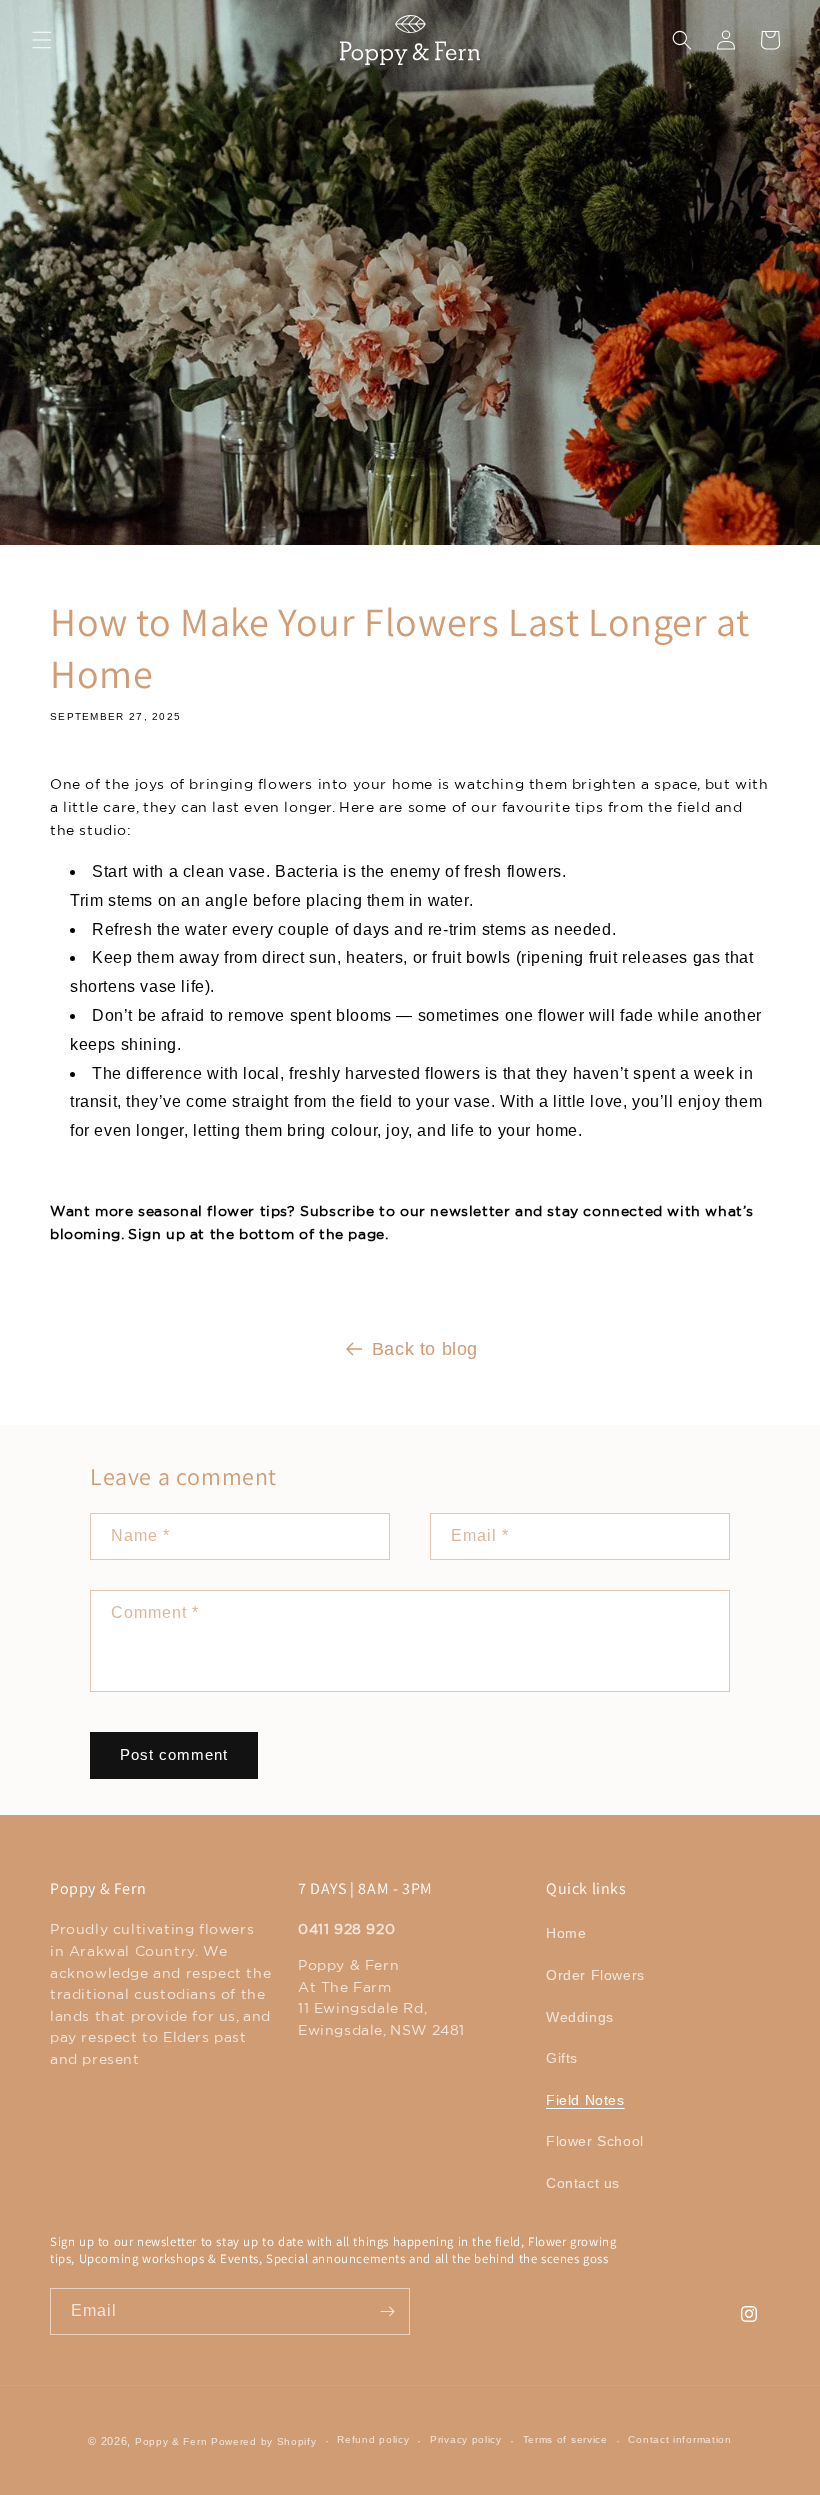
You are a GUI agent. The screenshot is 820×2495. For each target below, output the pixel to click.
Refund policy (373, 2439)
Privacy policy (466, 2439)
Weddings (580, 2017)
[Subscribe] (387, 2311)
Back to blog (425, 1349)
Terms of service (565, 2439)
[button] (42, 40)
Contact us (583, 2183)
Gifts (562, 2058)
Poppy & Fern (171, 2441)
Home (566, 1933)
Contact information (679, 2439)
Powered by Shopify (264, 2441)
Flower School (595, 2141)
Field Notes (585, 2100)
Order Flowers (595, 1975)
